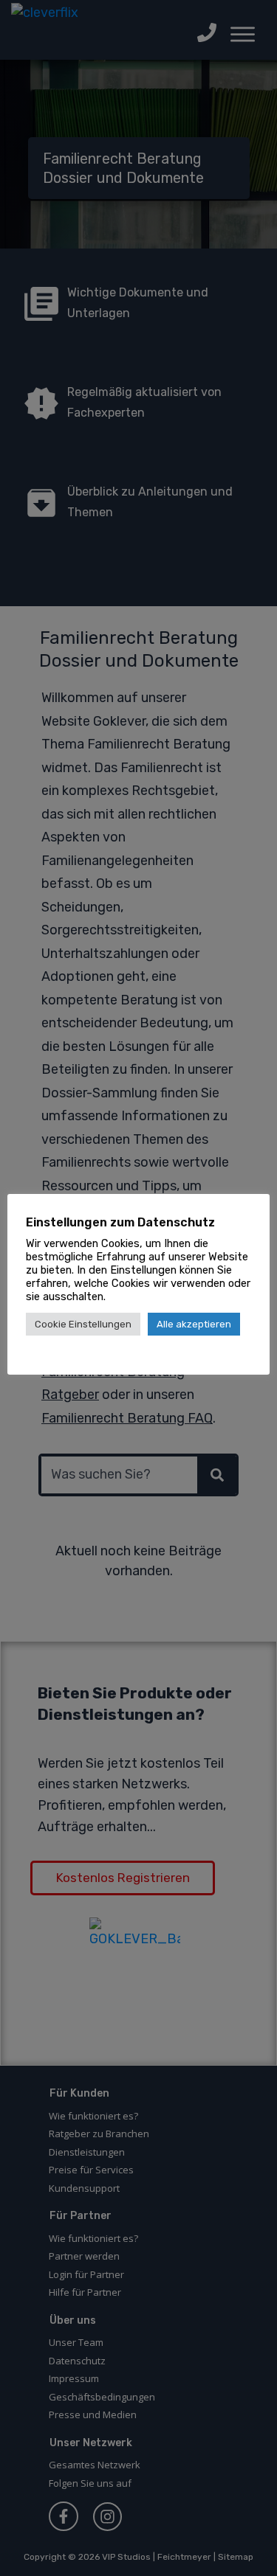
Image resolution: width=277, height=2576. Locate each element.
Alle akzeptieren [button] (194, 1324)
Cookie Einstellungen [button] (83, 1324)
